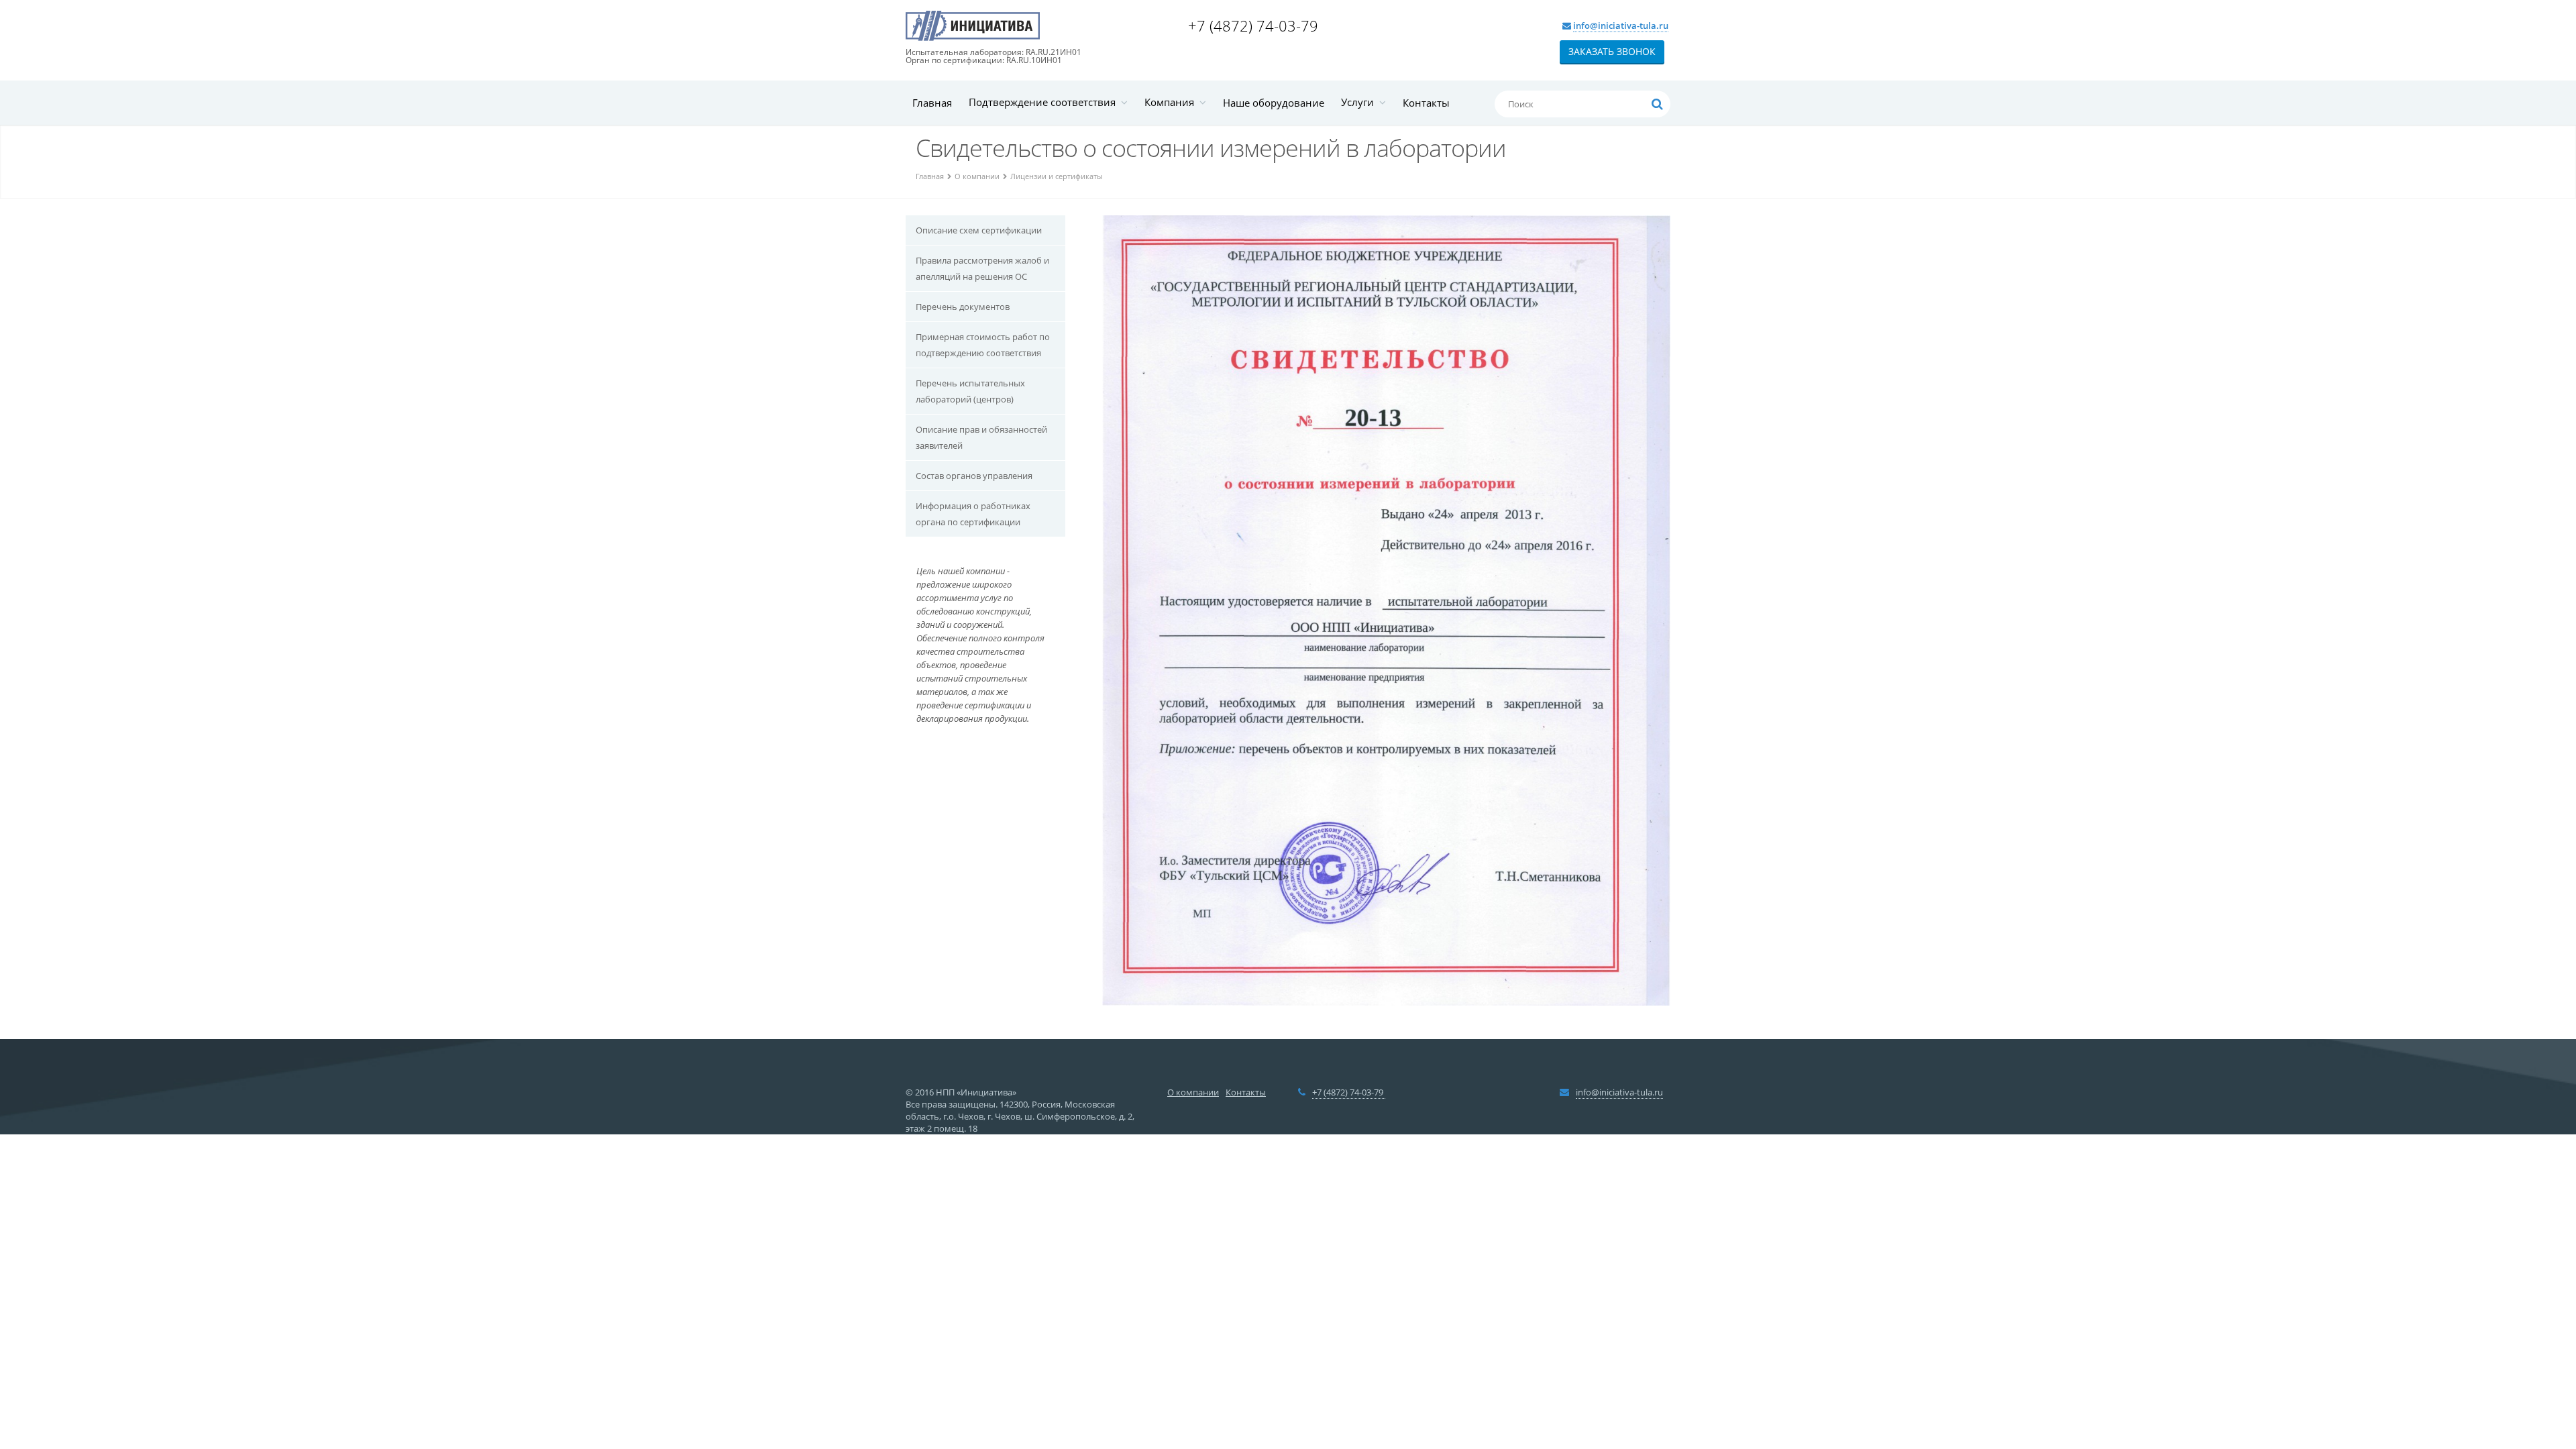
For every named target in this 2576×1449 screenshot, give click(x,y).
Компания (1172, 102)
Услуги (1360, 102)
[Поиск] (1657, 104)
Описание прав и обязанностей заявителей (981, 437)
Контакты (1426, 103)
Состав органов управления (974, 476)
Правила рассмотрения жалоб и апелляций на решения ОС (982, 268)
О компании (977, 176)
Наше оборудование (1274, 103)
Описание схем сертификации (979, 230)
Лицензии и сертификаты (1056, 176)
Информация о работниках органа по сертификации (973, 514)
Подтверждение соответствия (1045, 102)
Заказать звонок (1612, 51)
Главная (932, 103)
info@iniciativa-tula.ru (1621, 25)
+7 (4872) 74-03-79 (1255, 25)
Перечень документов (963, 307)
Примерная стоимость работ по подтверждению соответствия (983, 345)
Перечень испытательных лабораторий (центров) (970, 391)
